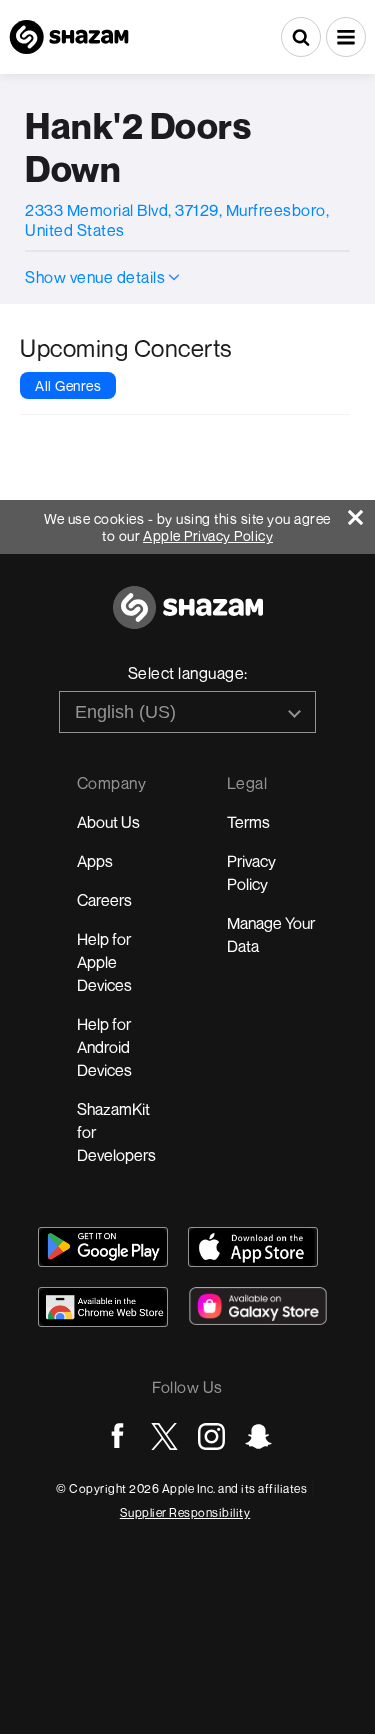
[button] (346, 37)
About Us (108, 822)
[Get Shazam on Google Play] (103, 1247)
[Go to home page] (188, 618)
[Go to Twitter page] (164, 1436)
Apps (95, 861)
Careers (104, 900)
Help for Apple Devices (104, 962)
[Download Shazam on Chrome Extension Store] (103, 1307)
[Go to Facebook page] (117, 1436)
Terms (248, 822)
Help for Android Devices (104, 1047)
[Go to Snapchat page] (258, 1436)
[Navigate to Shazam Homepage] (69, 37)
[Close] (361, 512)
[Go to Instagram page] (211, 1436)
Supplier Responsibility (185, 1512)
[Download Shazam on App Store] (253, 1247)
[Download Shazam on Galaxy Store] (258, 1306)
